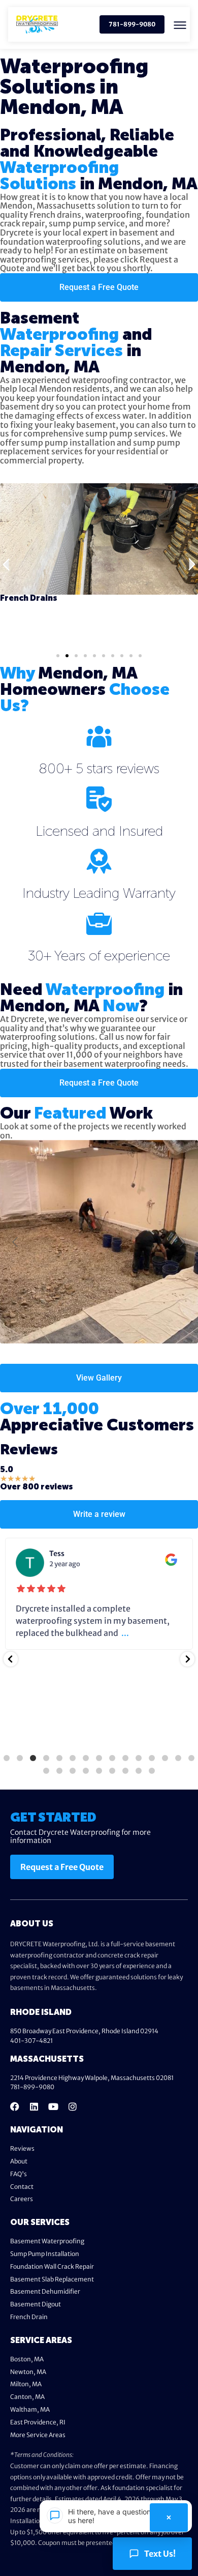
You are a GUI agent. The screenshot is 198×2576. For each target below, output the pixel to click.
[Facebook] (15, 2106)
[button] (180, 25)
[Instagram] (73, 2106)
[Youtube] (53, 2106)
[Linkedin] (34, 2106)
